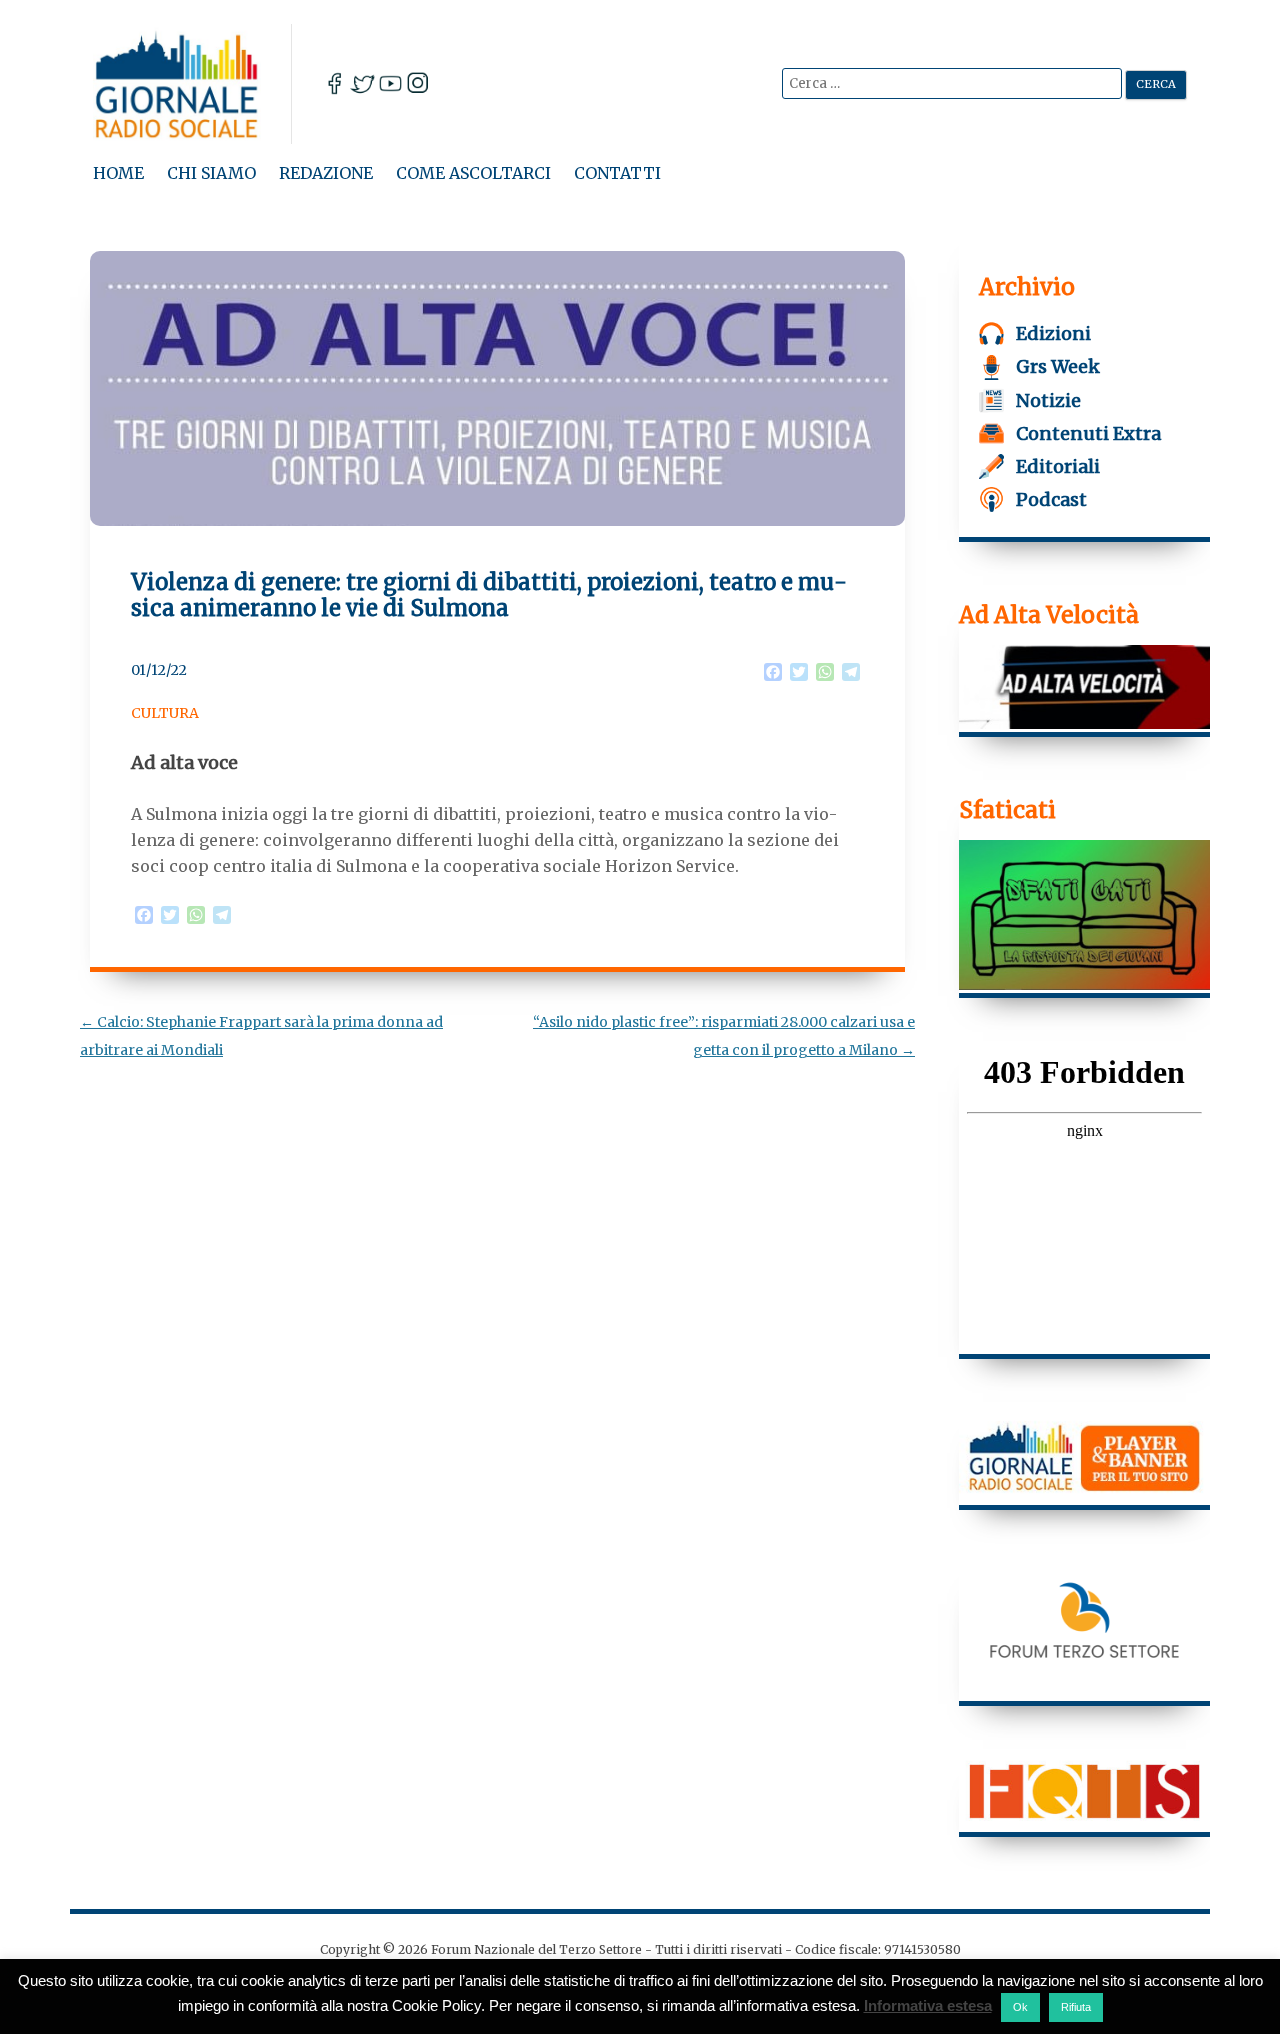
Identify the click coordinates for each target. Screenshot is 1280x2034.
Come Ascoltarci (473, 173)
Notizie (1048, 400)
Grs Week (1058, 366)
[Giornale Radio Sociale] (192, 84)
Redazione (326, 173)
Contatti (617, 173)
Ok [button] (1020, 2007)
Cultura (165, 713)
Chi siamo (211, 173)
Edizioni (1053, 333)
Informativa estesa (928, 2005)
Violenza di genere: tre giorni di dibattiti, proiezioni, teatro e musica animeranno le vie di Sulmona (489, 595)
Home (118, 173)
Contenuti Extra (1088, 433)
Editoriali (1058, 466)
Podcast (1051, 499)
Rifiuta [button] (1076, 2007)
